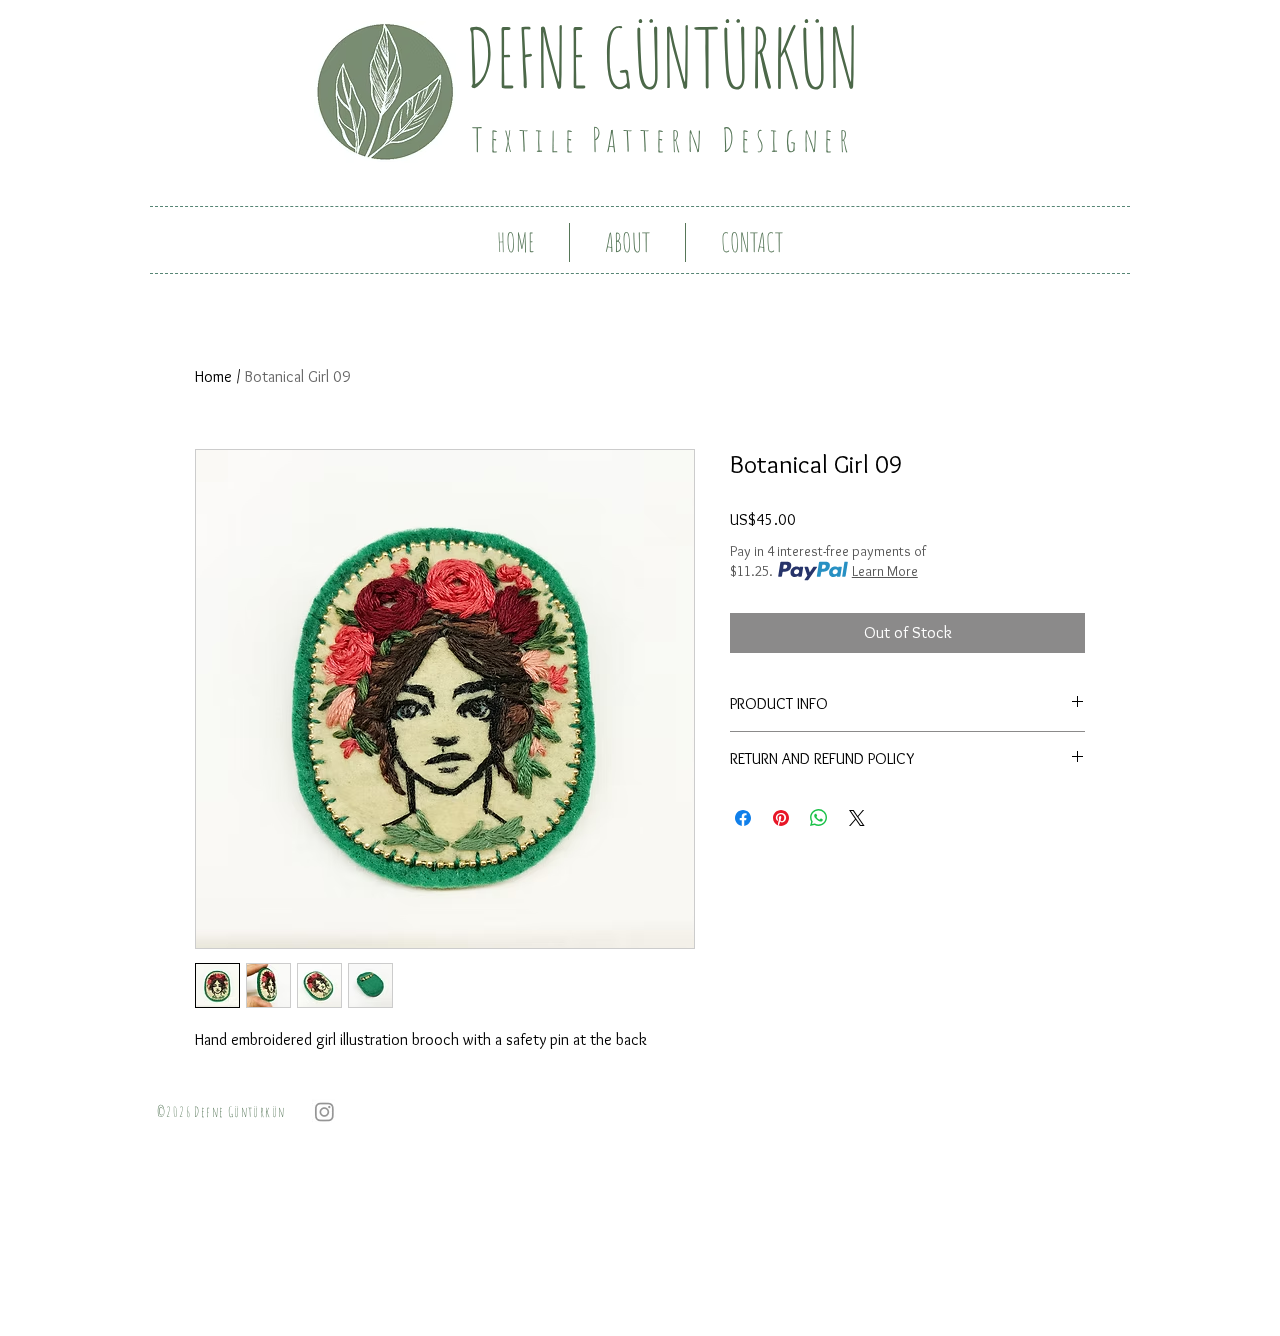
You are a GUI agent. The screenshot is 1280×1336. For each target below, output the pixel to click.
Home (213, 376)
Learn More (885, 571)
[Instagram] (324, 1111)
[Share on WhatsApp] (819, 818)
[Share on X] (857, 818)
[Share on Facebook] (743, 818)
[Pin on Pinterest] (781, 818)
